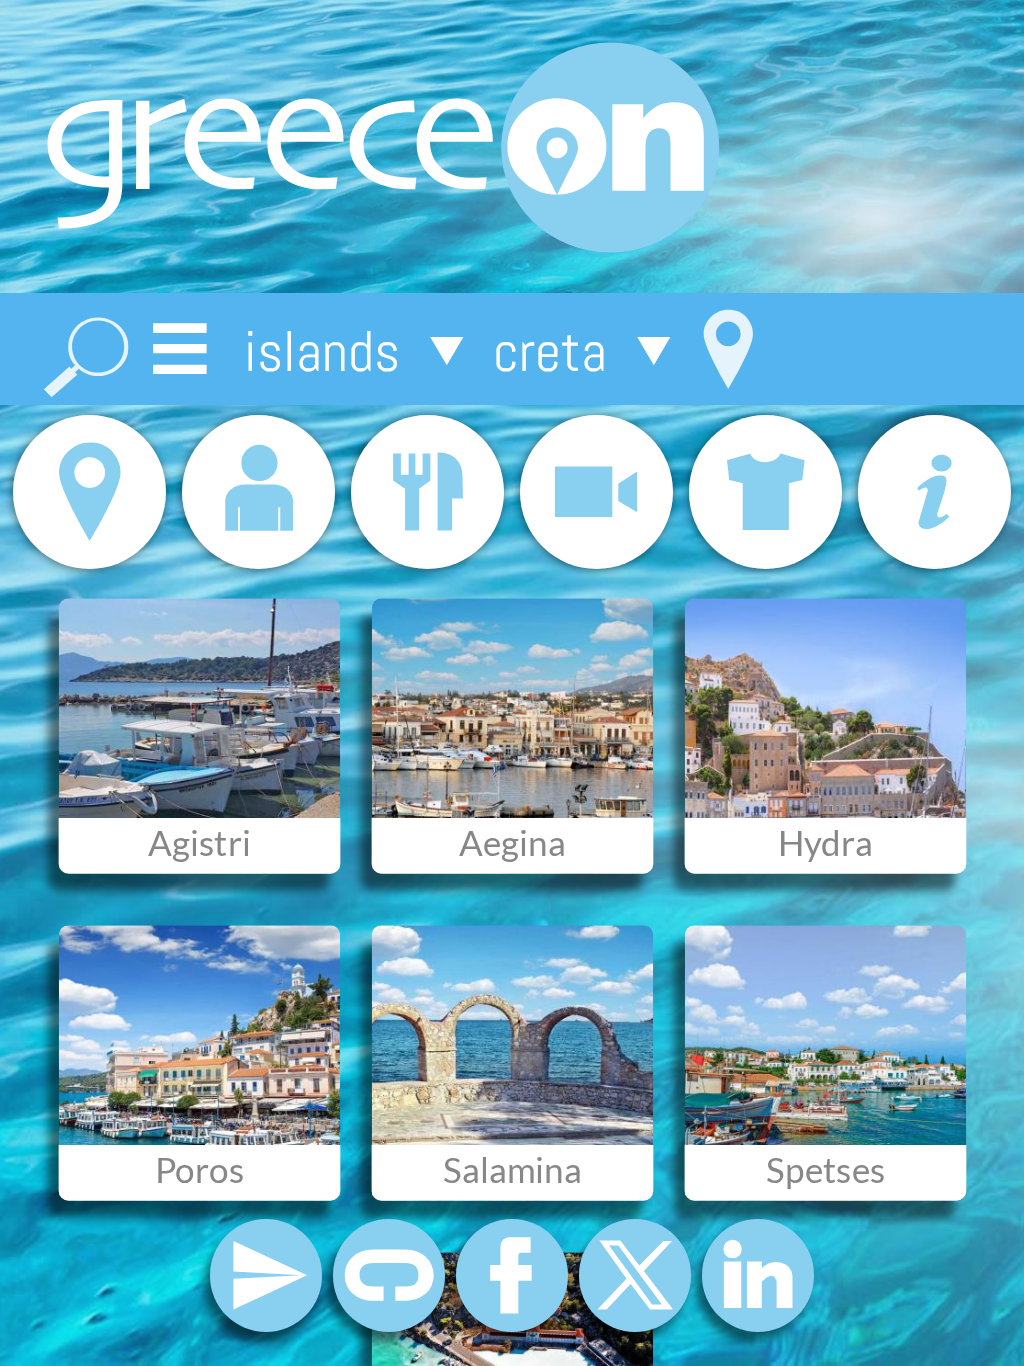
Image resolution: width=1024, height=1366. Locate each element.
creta (550, 350)
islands (322, 350)
